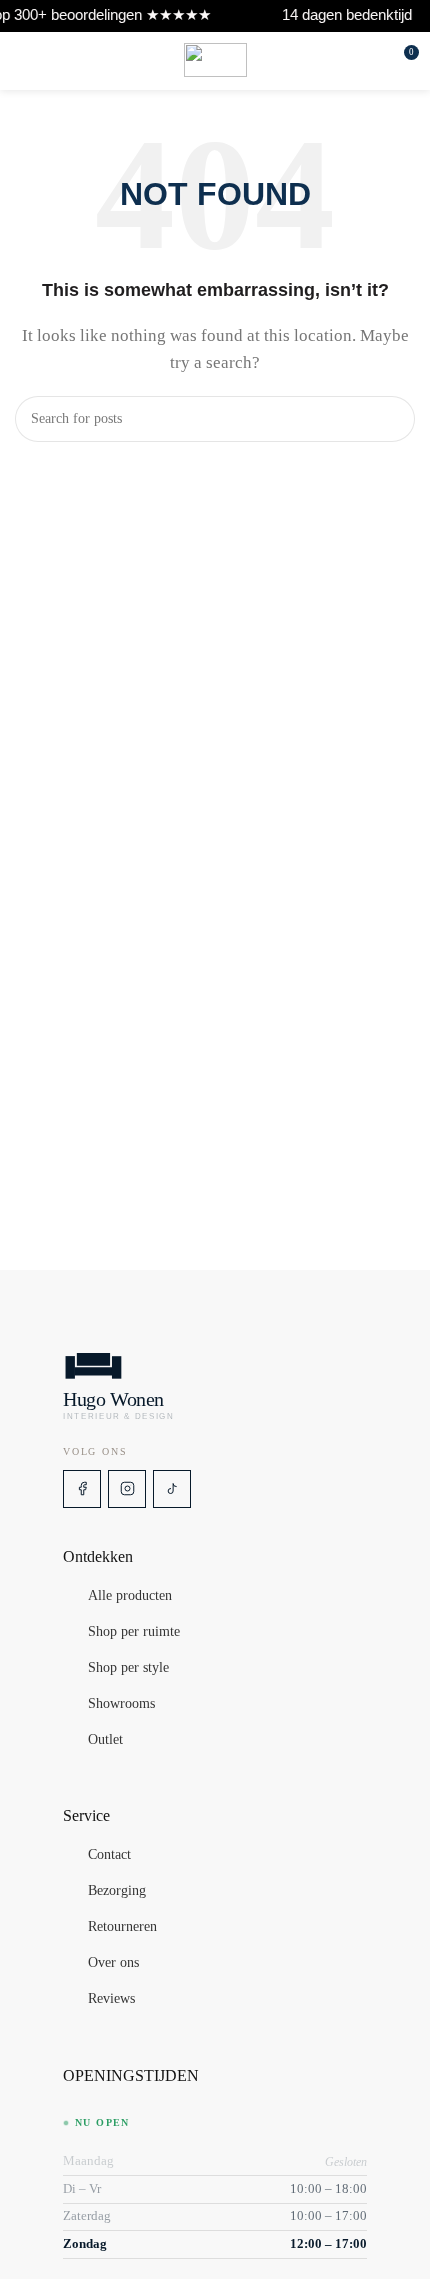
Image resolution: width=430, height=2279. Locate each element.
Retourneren (122, 1927)
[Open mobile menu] (23, 60)
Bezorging (117, 1891)
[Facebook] (82, 1489)
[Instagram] (127, 1489)
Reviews (111, 1999)
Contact (109, 1855)
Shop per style (128, 1668)
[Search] (374, 60)
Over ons (113, 1963)
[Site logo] (215, 60)
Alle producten (130, 1596)
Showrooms (121, 1704)
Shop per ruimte (134, 1632)
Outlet (105, 1740)
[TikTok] (172, 1489)
